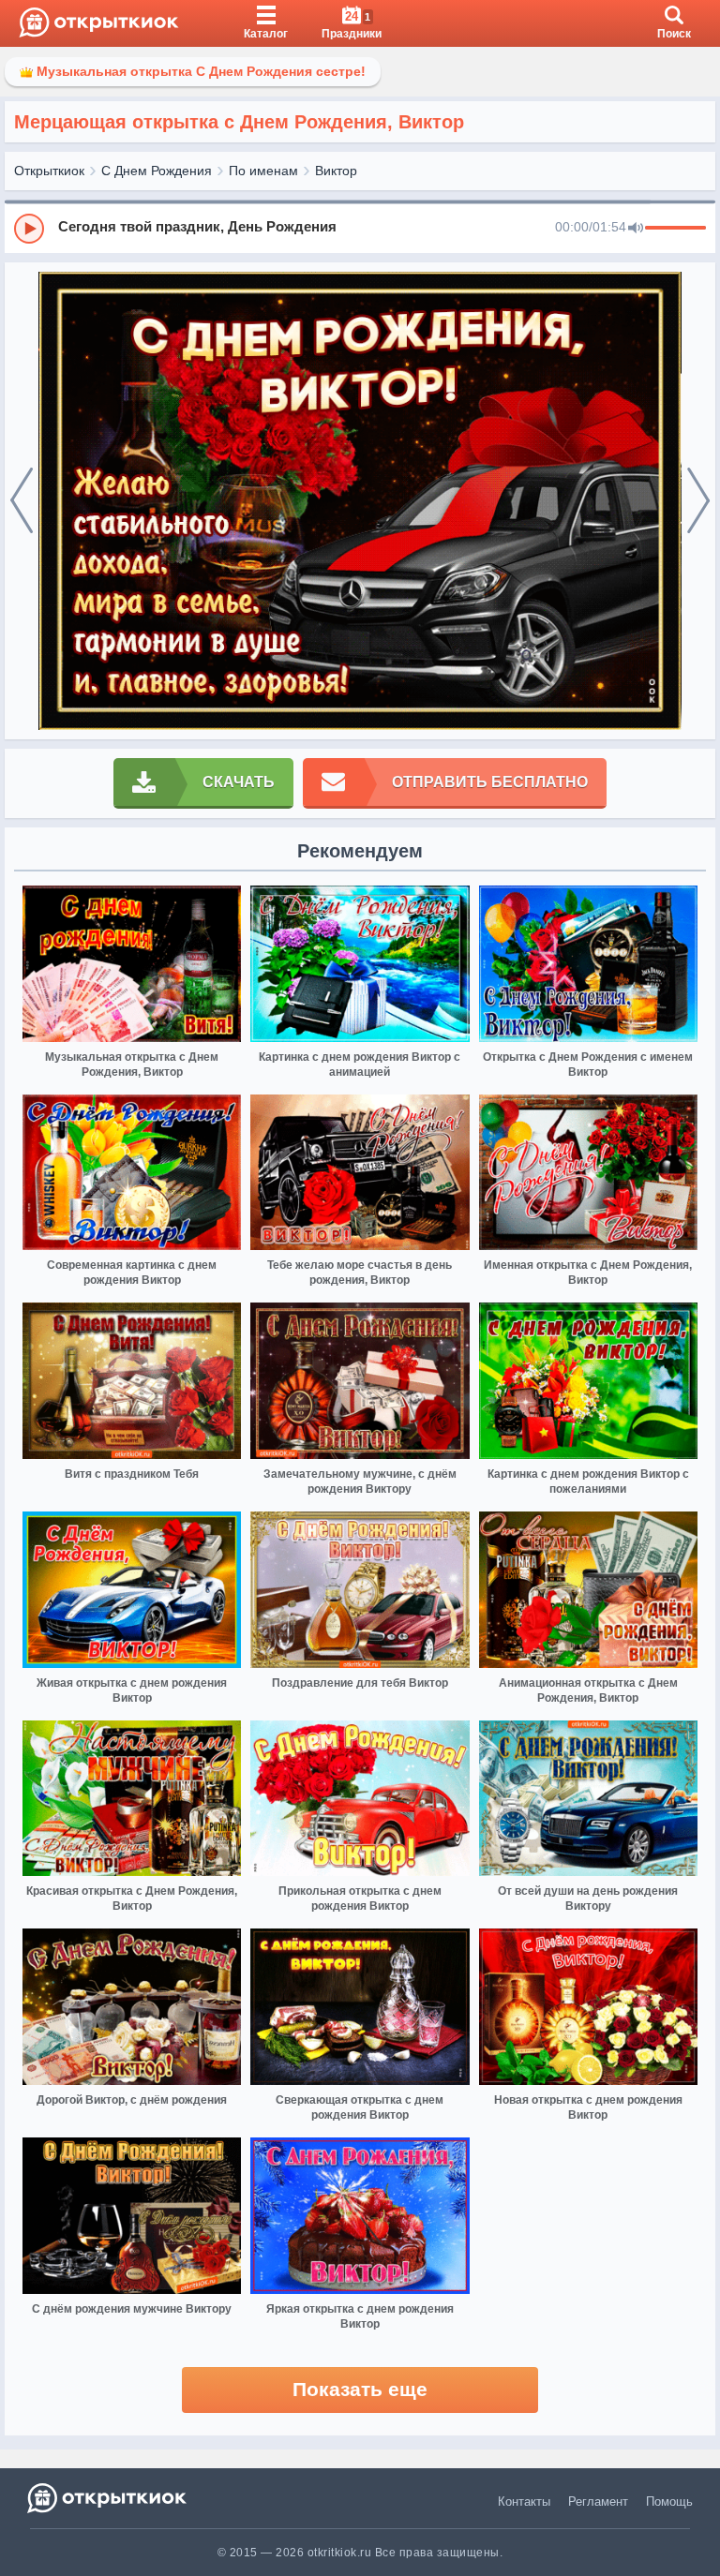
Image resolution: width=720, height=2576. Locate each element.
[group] (360, 228)
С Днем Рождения (157, 171)
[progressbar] (675, 229)
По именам (263, 171)
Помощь (669, 2502)
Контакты (524, 2502)
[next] (698, 501)
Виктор (336, 171)
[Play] (29, 229)
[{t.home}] (108, 2498)
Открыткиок (49, 171)
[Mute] (636, 229)
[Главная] (99, 23)
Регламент (598, 2502)
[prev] (22, 501)
